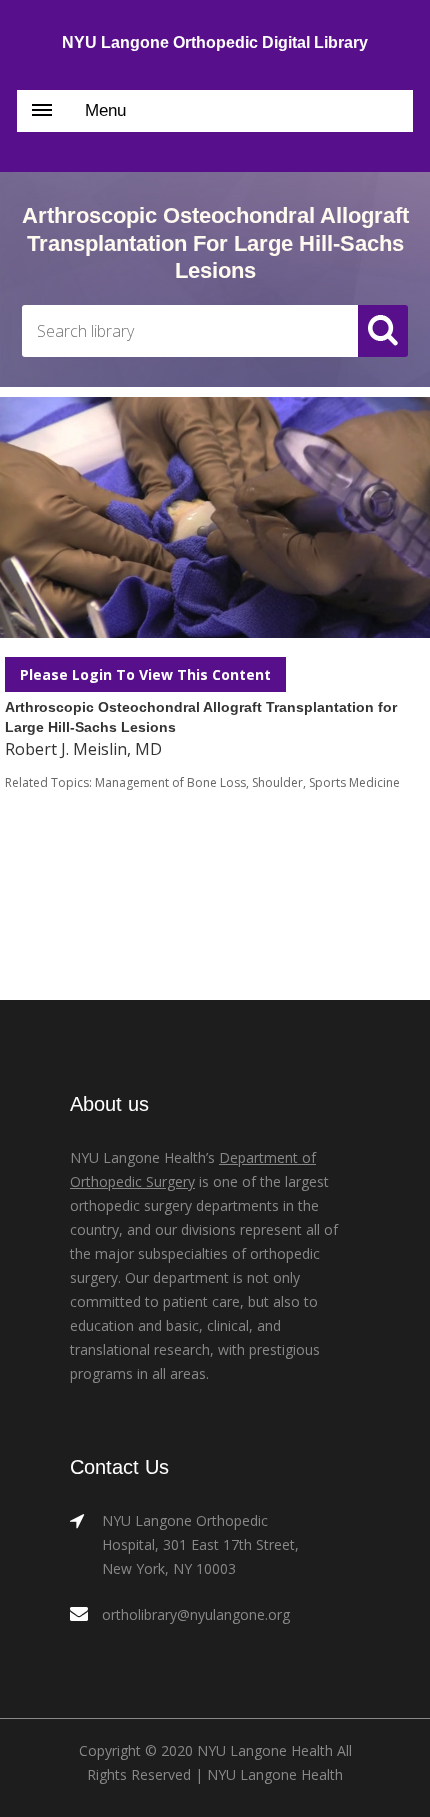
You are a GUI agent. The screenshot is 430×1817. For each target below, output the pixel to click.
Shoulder (277, 782)
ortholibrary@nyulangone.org (196, 1614)
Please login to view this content (145, 674)
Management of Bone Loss (170, 782)
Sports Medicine (354, 782)
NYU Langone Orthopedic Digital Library (215, 42)
